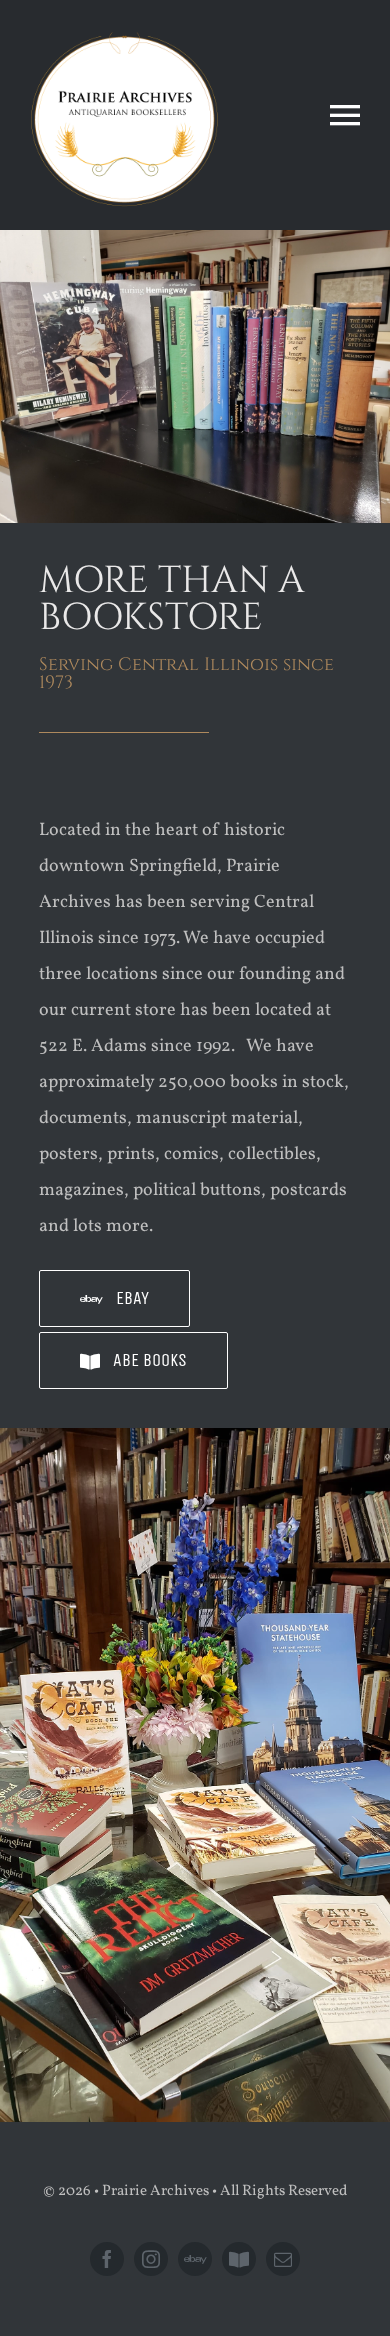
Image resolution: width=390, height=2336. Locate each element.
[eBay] (195, 2259)
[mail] (283, 2259)
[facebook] (107, 2259)
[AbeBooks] (239, 2259)
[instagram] (151, 2259)
